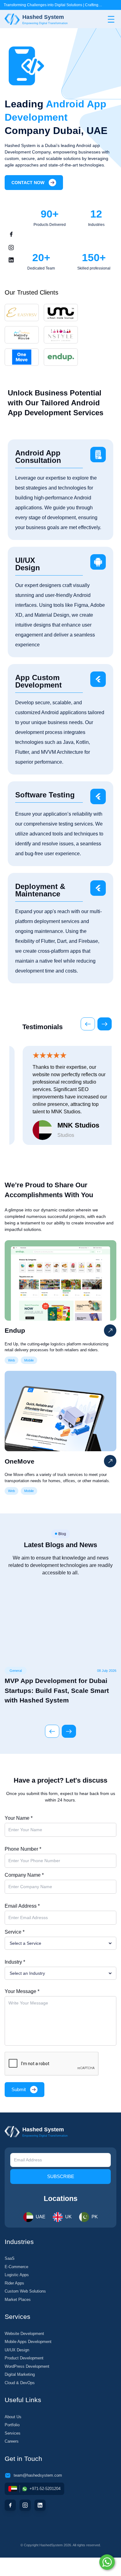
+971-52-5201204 (45, 2489)
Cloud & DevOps (20, 2383)
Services (13, 2433)
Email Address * (22, 1906)
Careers (12, 2441)
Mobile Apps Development (28, 2342)
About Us (13, 2417)
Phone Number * (23, 1849)
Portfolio (12, 2425)
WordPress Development (27, 2366)
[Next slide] (105, 1024)
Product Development (24, 2358)
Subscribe (61, 2176)
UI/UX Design (17, 2350)
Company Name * (24, 1875)
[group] (60, 1646)
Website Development (24, 2334)
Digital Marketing (20, 2374)
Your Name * (19, 1818)
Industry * (15, 1962)
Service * (15, 1932)
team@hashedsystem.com (38, 2475)
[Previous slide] (88, 1024)
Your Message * (22, 1991)
